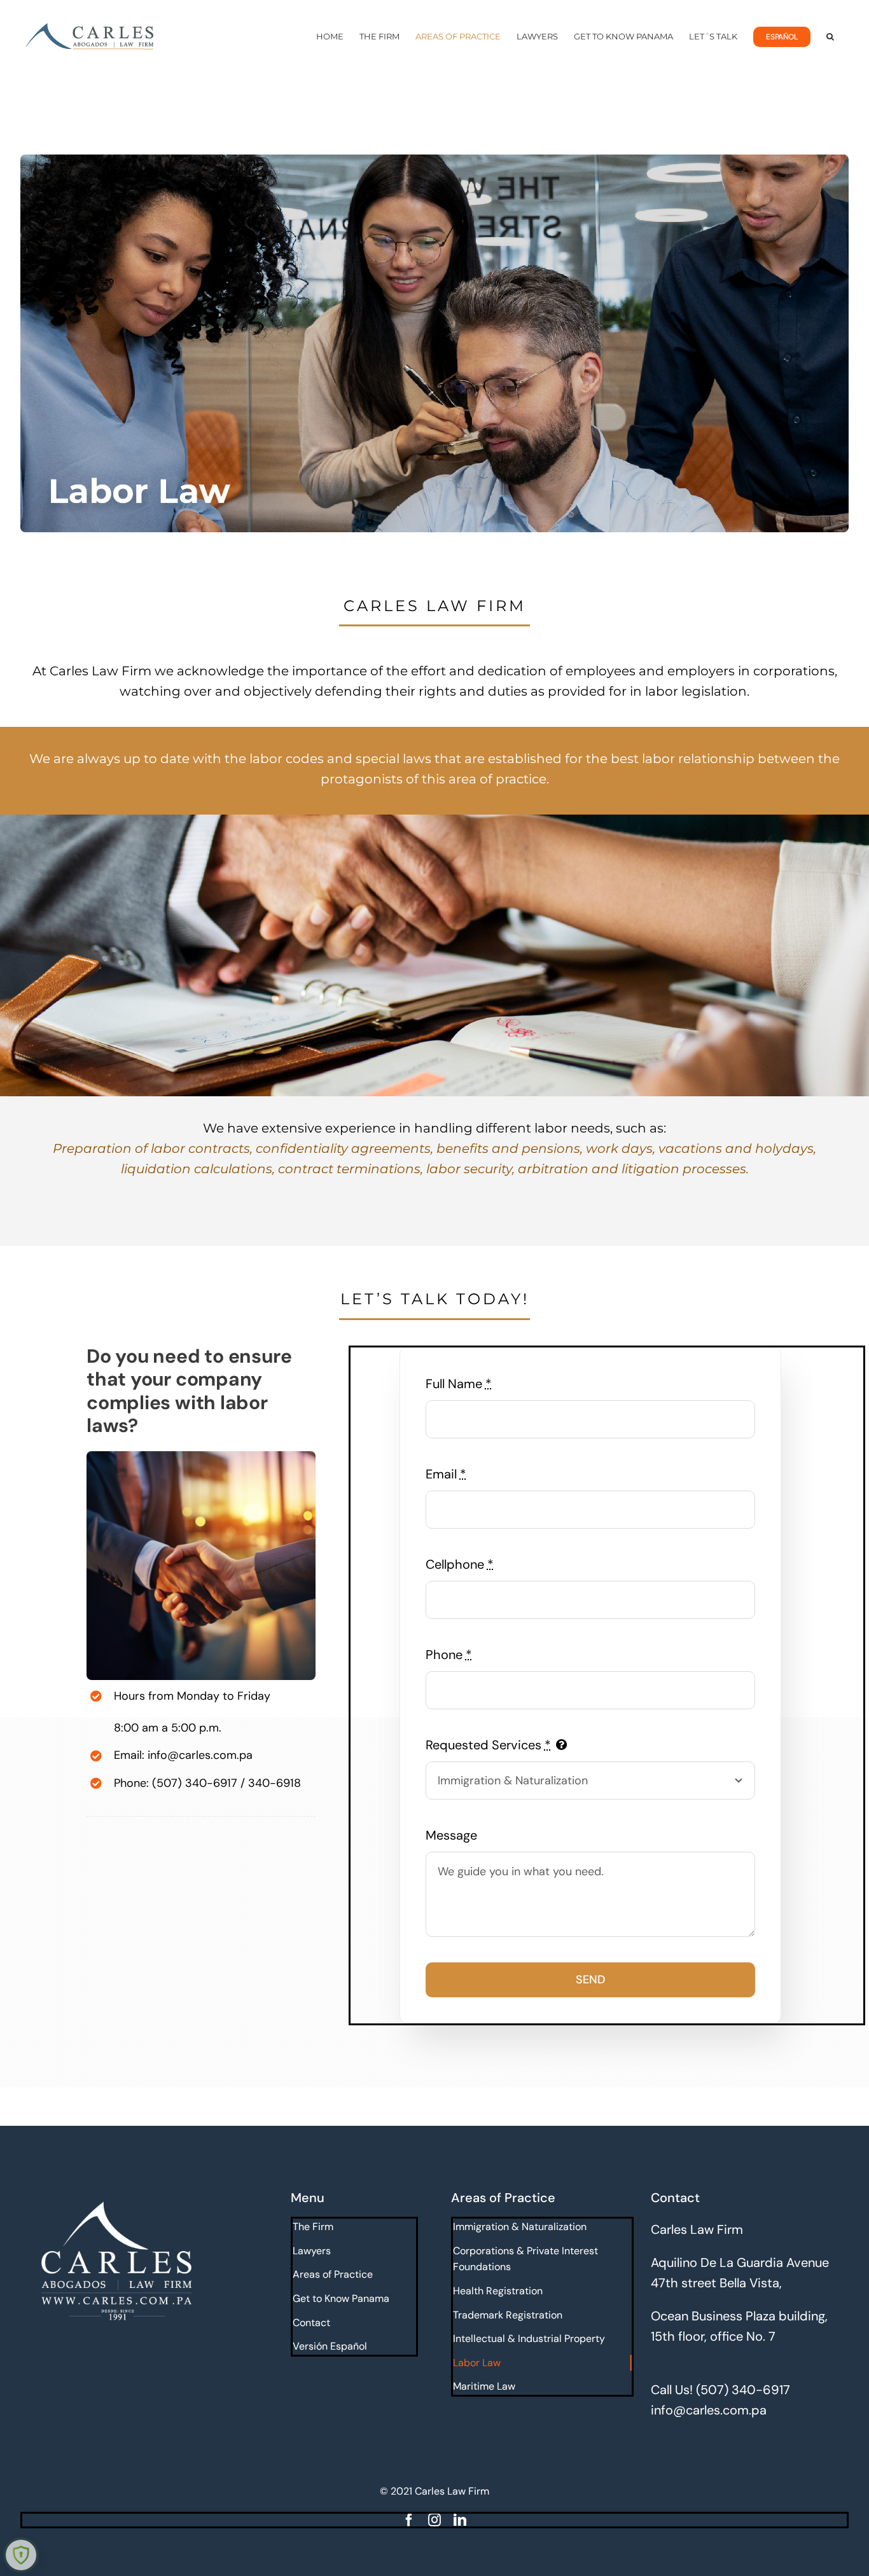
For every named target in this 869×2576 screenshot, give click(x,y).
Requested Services (488, 1745)
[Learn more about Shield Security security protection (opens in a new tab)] (21, 2555)
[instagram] (434, 2520)
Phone (449, 1655)
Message (451, 1835)
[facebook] (409, 2520)
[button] (830, 37)
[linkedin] (460, 2520)
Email (446, 1474)
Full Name (459, 1384)
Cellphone (460, 1564)
